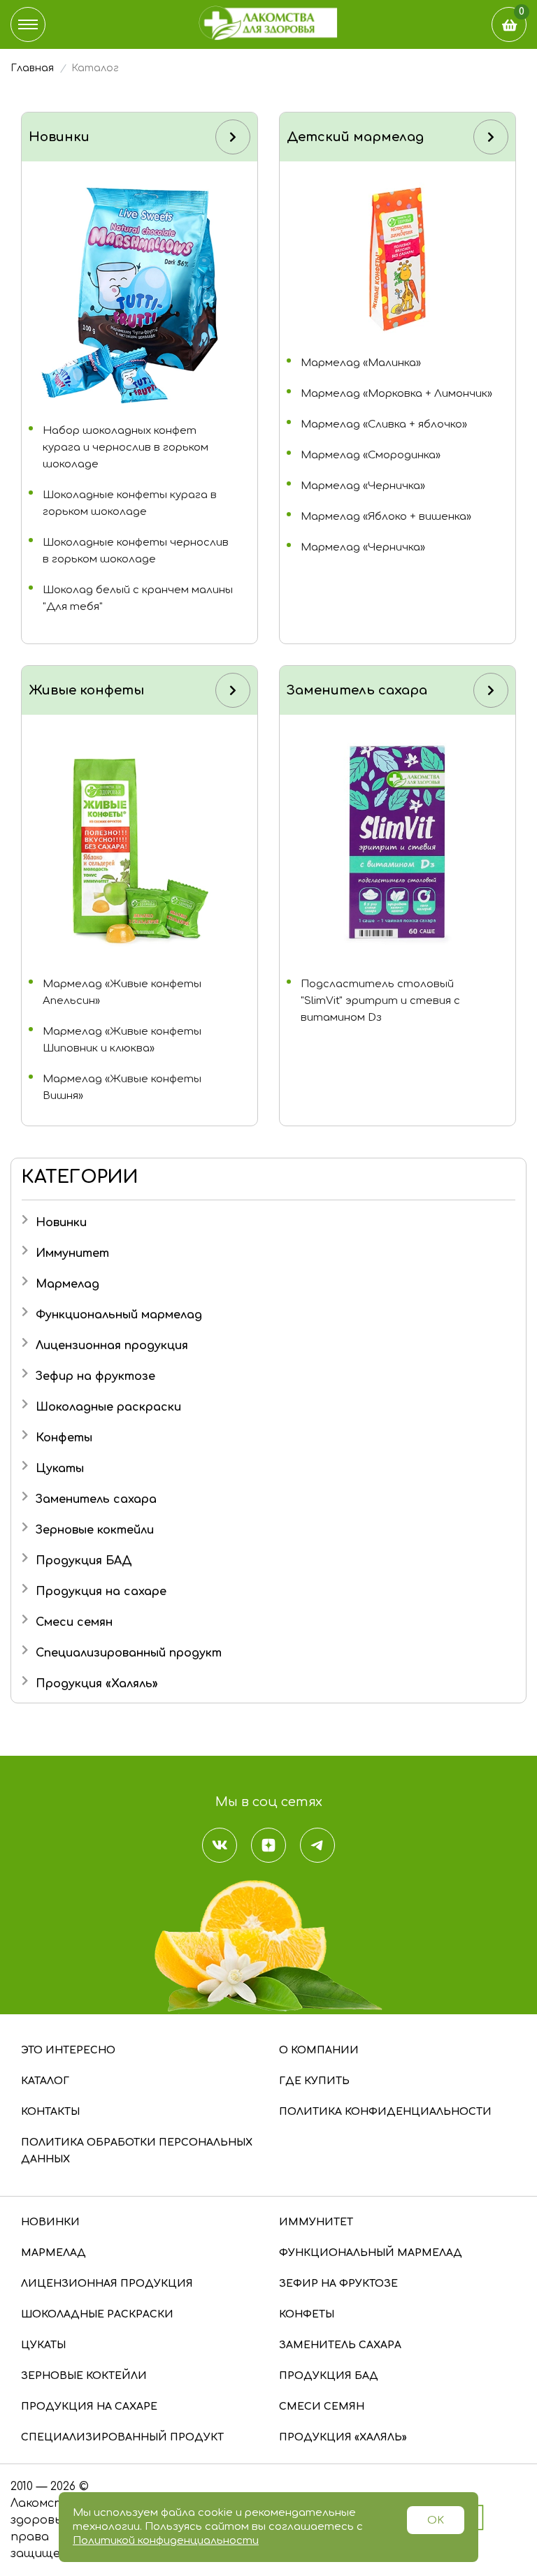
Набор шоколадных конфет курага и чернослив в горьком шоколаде (126, 447)
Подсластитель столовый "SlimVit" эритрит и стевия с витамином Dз (380, 1001)
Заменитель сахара (96, 1499)
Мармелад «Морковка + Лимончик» (396, 394)
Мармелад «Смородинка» (371, 455)
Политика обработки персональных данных (137, 2151)
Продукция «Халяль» (97, 1684)
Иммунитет (72, 1253)
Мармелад (67, 1284)
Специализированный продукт (129, 1653)
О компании (319, 2050)
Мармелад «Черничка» (363, 486)
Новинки (61, 1223)
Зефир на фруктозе (95, 1376)
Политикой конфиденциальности (166, 2541)
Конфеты (64, 1438)
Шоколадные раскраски (108, 1407)
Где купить (314, 2081)
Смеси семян (74, 1622)
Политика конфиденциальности (385, 2112)
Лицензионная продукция (112, 1346)
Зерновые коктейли (95, 1530)
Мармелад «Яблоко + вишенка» (386, 517)
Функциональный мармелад (119, 1315)
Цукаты (60, 1469)
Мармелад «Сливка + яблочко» (384, 424)
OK (436, 2520)
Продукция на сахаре (101, 1592)
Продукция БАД (84, 1561)
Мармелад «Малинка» (361, 363)
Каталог (45, 2081)
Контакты (50, 2112)
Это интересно (68, 2050)
